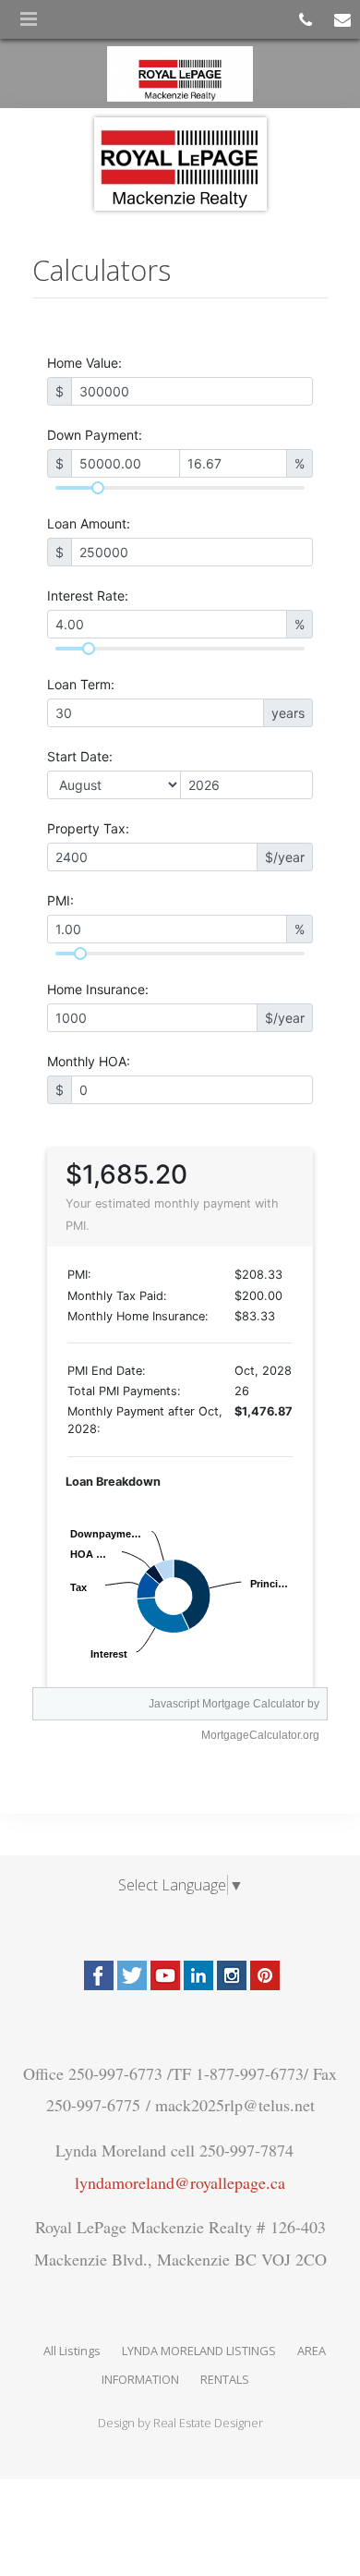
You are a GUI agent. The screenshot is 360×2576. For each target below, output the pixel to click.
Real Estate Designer (208, 2423)
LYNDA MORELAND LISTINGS (199, 2351)
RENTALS (225, 2379)
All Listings (72, 2351)
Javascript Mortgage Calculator (227, 1704)
